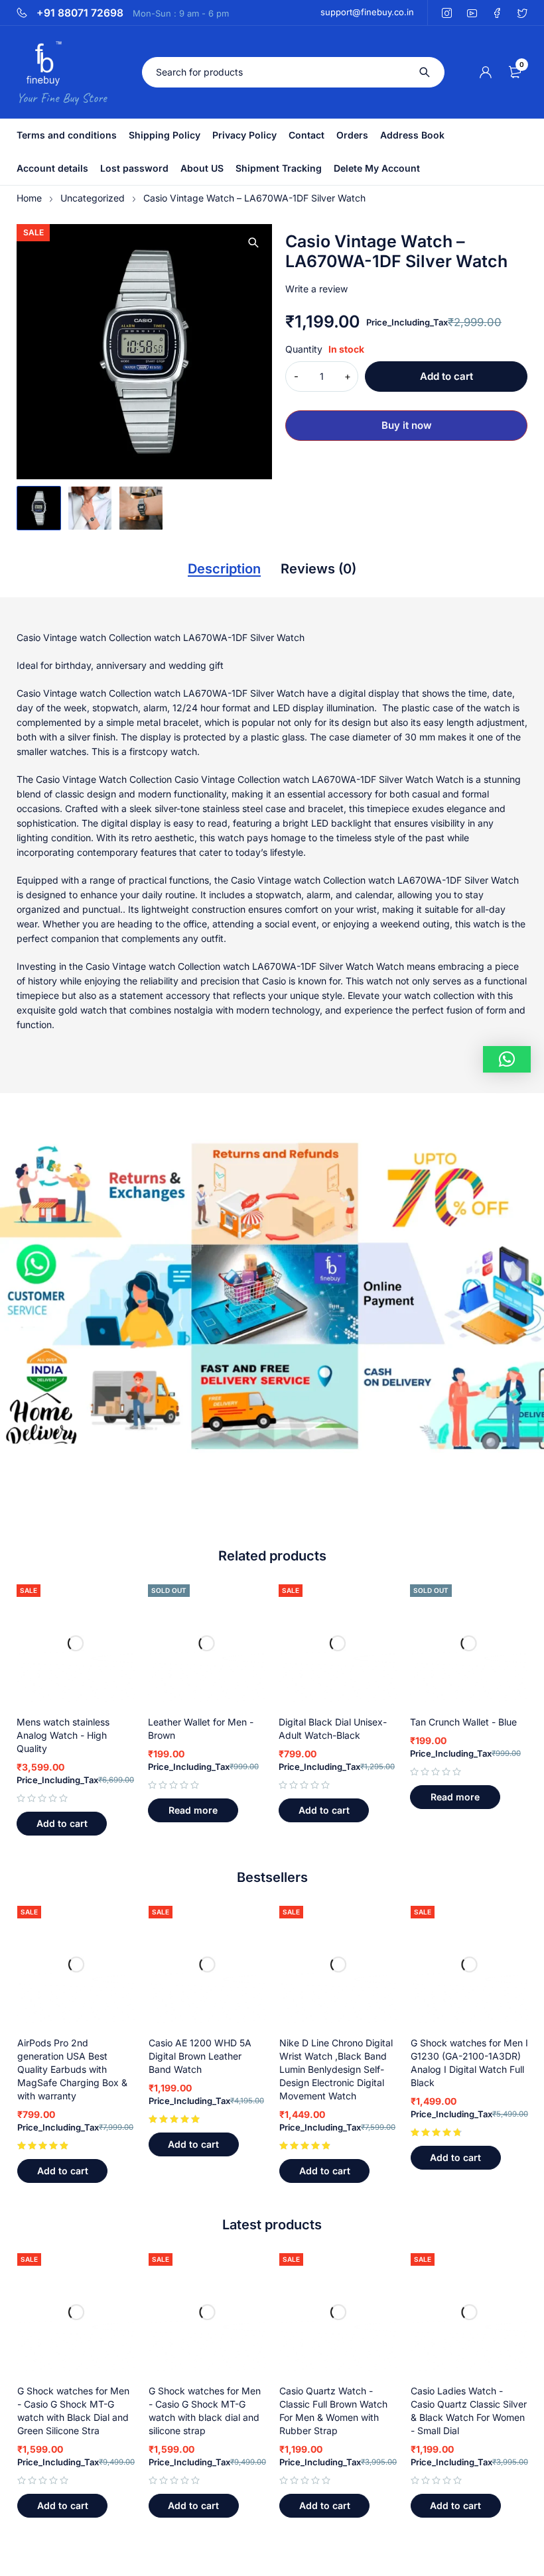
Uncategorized (93, 198)
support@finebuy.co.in (367, 12)
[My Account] (486, 72)
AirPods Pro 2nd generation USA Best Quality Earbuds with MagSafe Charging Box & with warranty (72, 2069)
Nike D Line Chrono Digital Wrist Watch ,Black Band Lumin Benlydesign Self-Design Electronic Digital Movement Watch (336, 2069)
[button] (253, 243)
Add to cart (446, 376)
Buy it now (407, 425)
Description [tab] (224, 569)
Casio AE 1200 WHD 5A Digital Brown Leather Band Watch (200, 2056)
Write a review (316, 289)
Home (29, 198)
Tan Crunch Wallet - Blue (463, 1722)
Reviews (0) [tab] (318, 569)
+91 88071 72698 (80, 13)
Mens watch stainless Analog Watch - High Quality (63, 1735)
